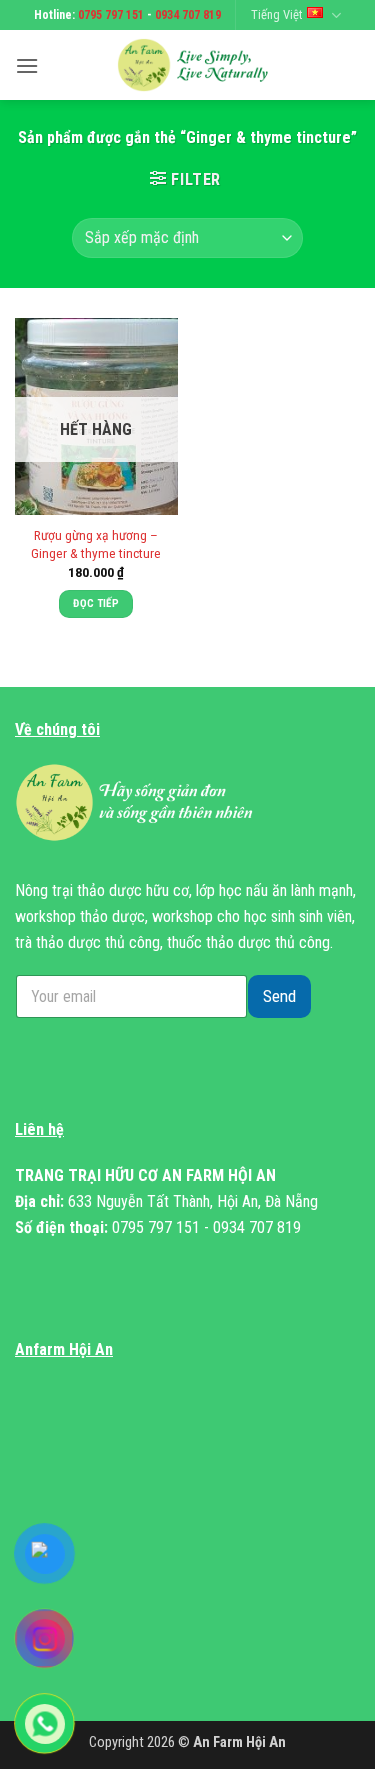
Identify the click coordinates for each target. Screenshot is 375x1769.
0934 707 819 (188, 15)
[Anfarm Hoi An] (199, 65)
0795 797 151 (111, 15)
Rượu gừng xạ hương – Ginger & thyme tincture (96, 544)
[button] (27, 65)
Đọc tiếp (96, 603)
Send (279, 996)
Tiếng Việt (276, 14)
